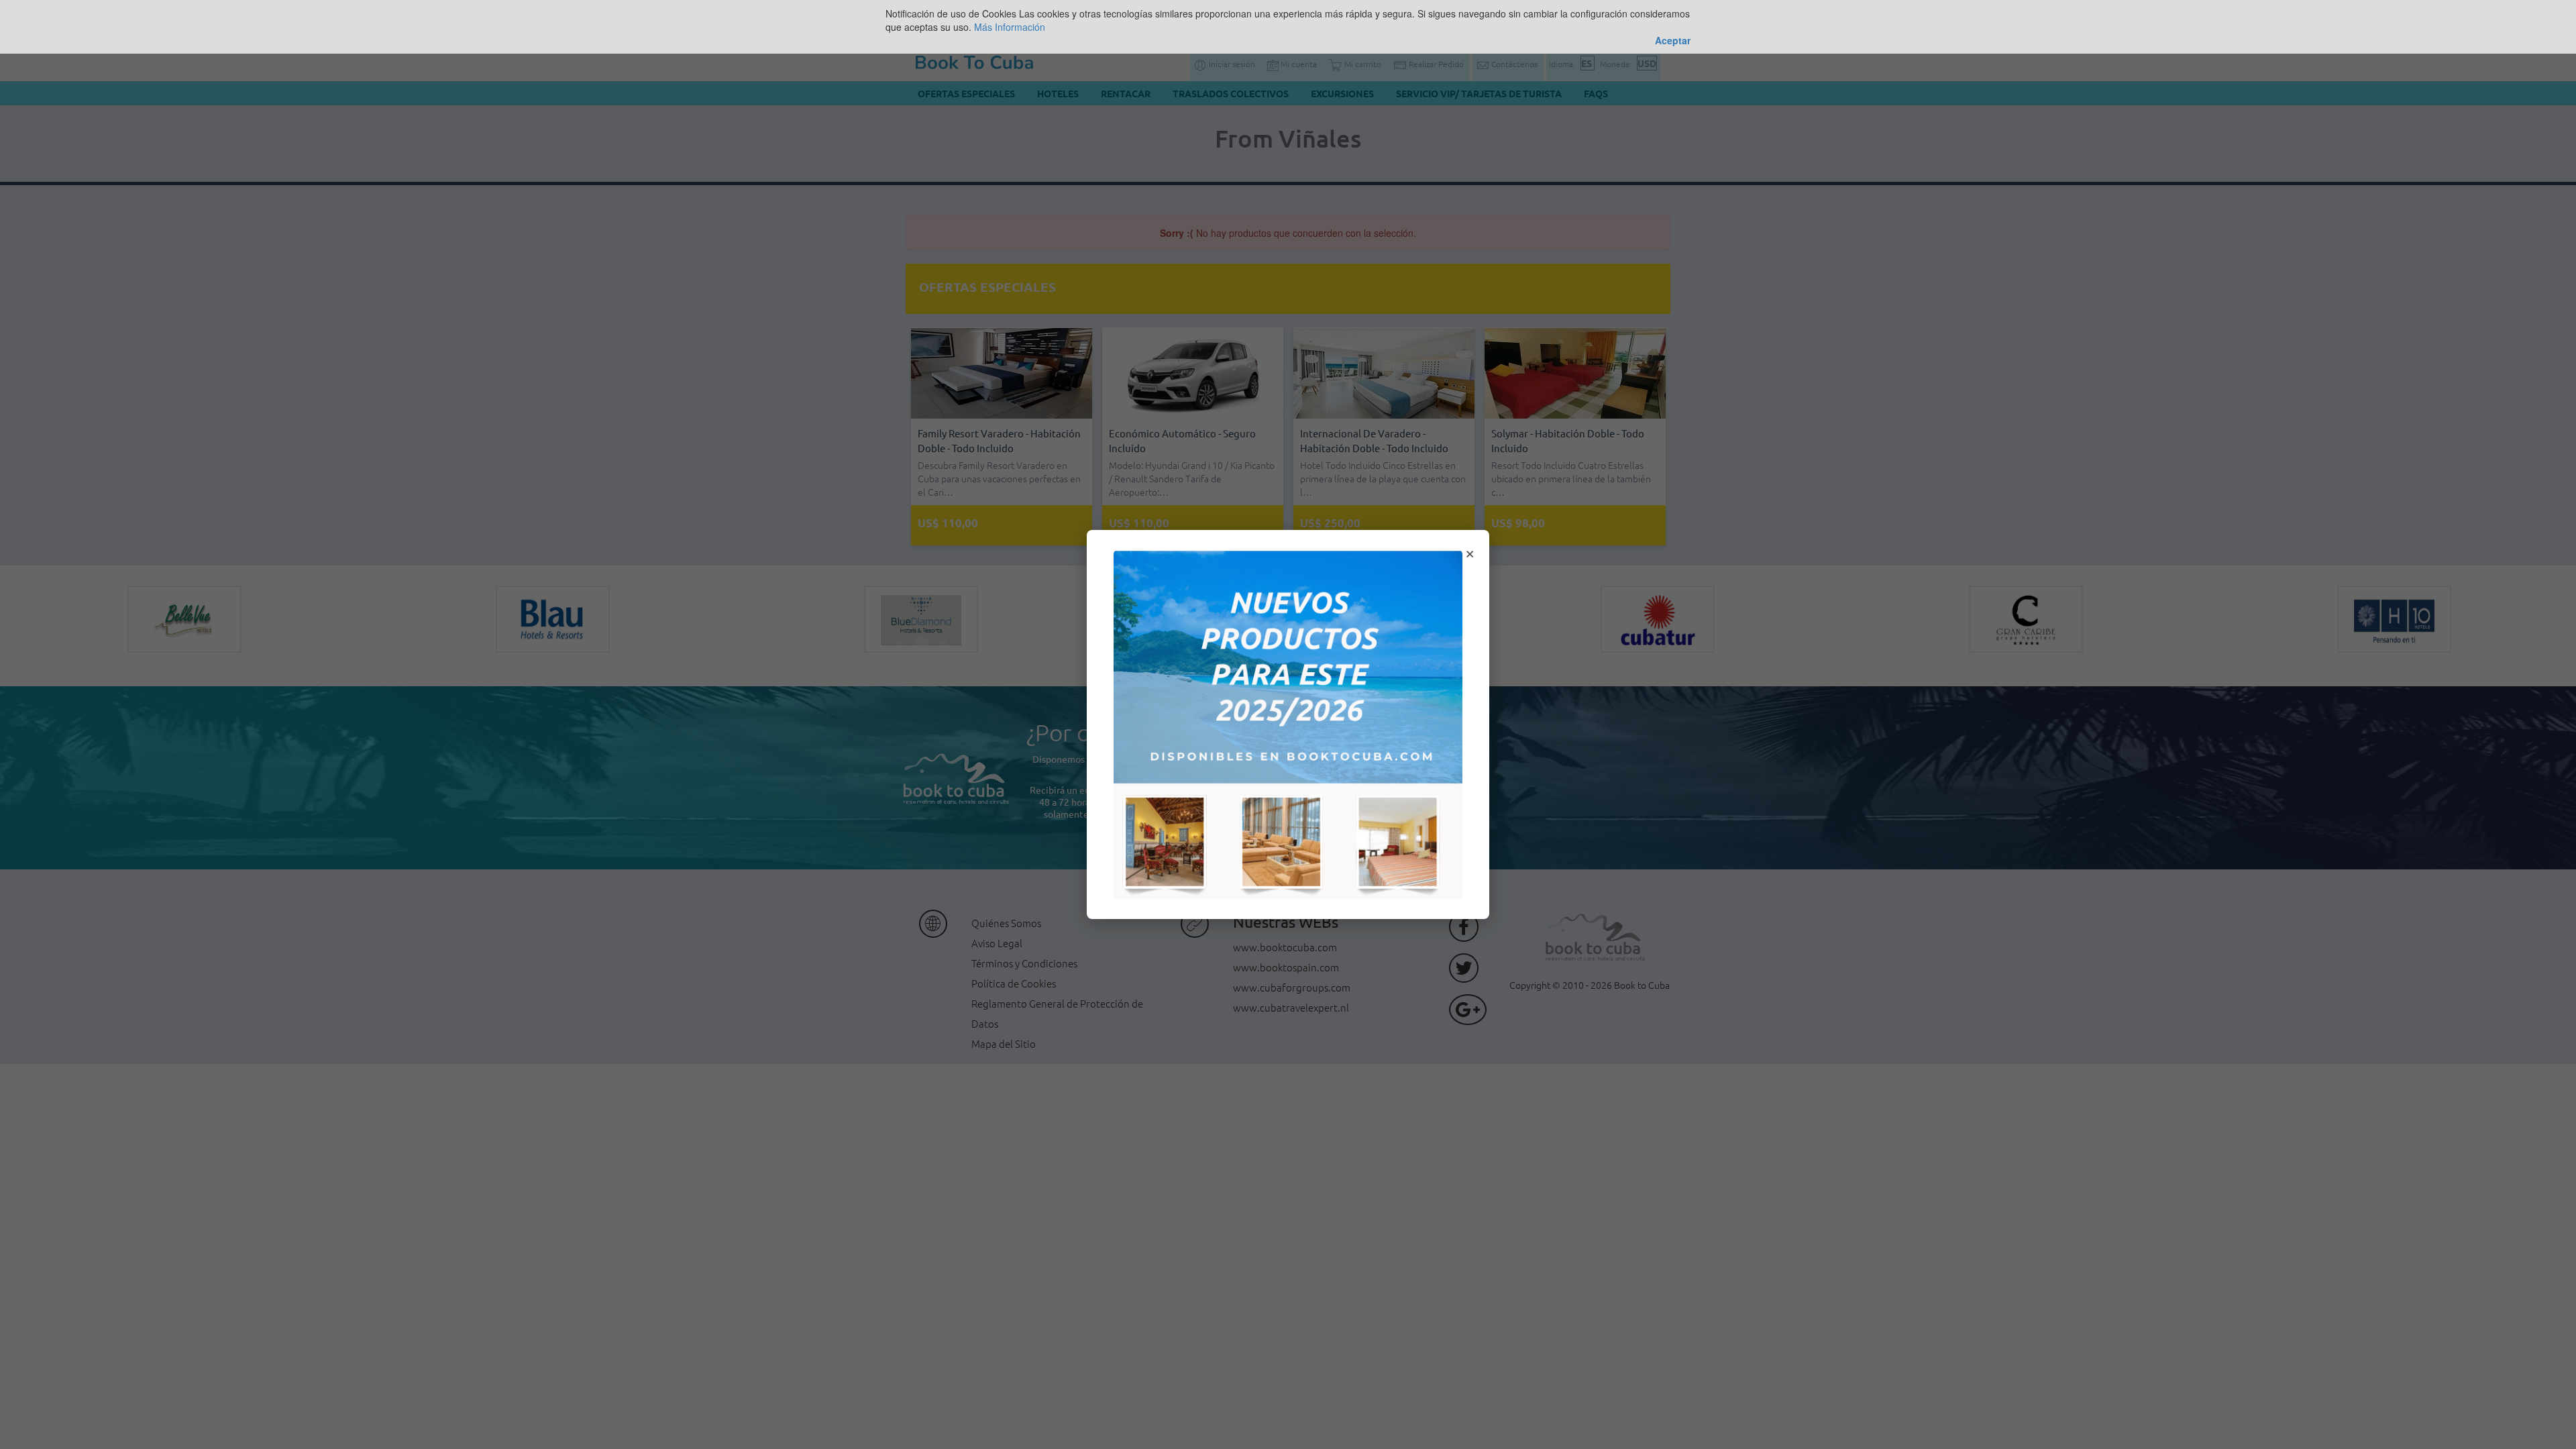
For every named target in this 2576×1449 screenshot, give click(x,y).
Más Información (1010, 27)
